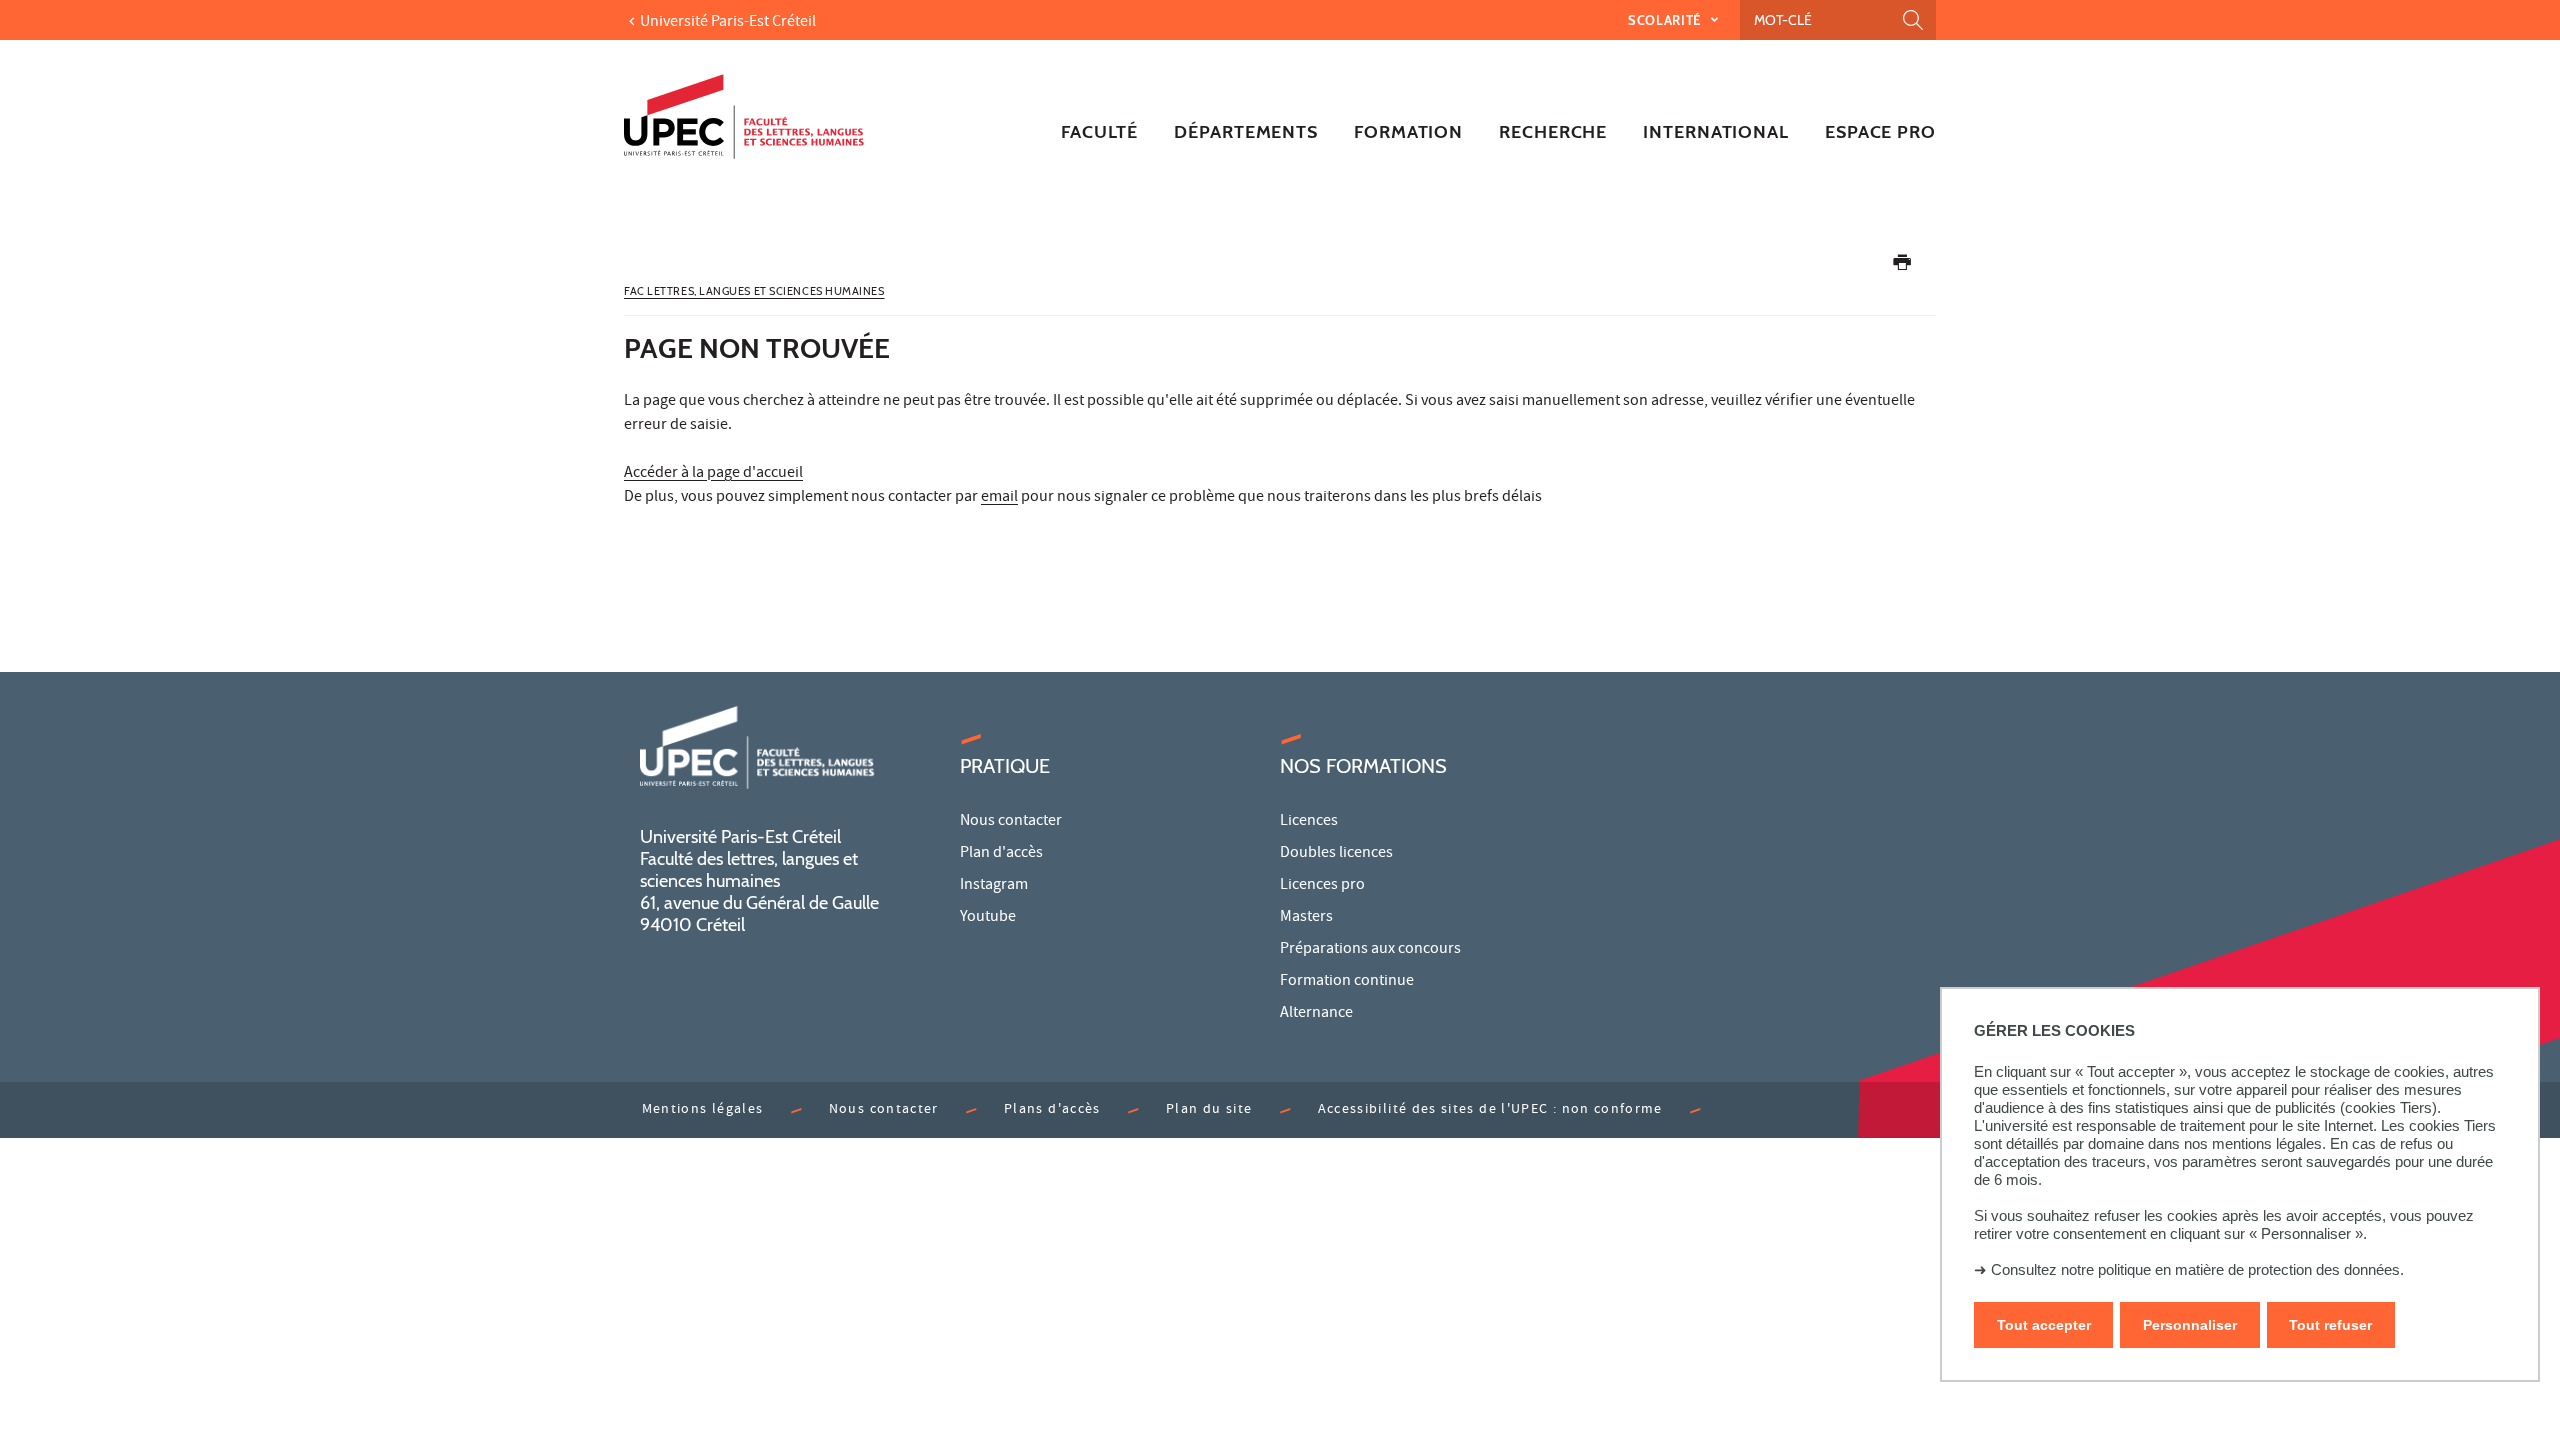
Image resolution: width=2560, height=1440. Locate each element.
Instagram (994, 886)
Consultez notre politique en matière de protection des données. (2197, 1269)
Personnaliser (2190, 1325)
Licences (1309, 822)
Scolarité (1666, 20)
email (999, 498)
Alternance (1316, 1014)
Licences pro (1322, 886)
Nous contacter (1011, 822)
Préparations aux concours (1370, 950)
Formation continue (1347, 982)
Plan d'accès (1001, 854)
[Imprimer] (1902, 266)
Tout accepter (2044, 1325)
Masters (1306, 918)
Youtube (988, 918)
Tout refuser (2330, 1325)
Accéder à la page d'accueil (713, 474)
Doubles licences (1336, 854)
